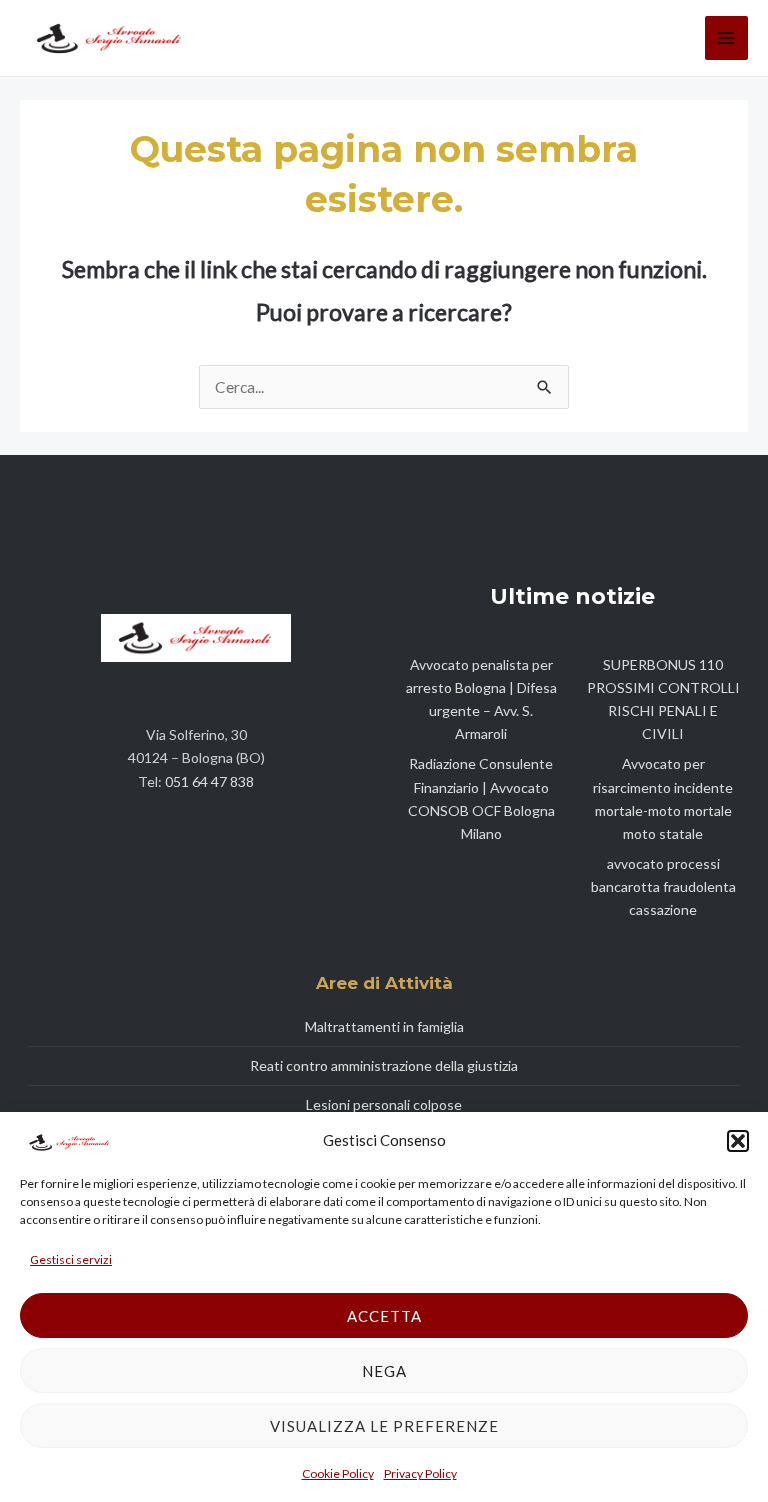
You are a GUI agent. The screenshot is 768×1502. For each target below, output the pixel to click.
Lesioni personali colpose (384, 1104)
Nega (384, 1371)
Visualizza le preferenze (384, 1426)
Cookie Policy (338, 1473)
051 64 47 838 (209, 781)
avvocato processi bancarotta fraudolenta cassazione (663, 886)
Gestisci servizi (71, 1259)
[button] (738, 1141)
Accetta (384, 1316)
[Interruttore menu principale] (726, 37)
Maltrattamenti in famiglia (384, 1026)
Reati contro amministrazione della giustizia (384, 1065)
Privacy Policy (420, 1473)
